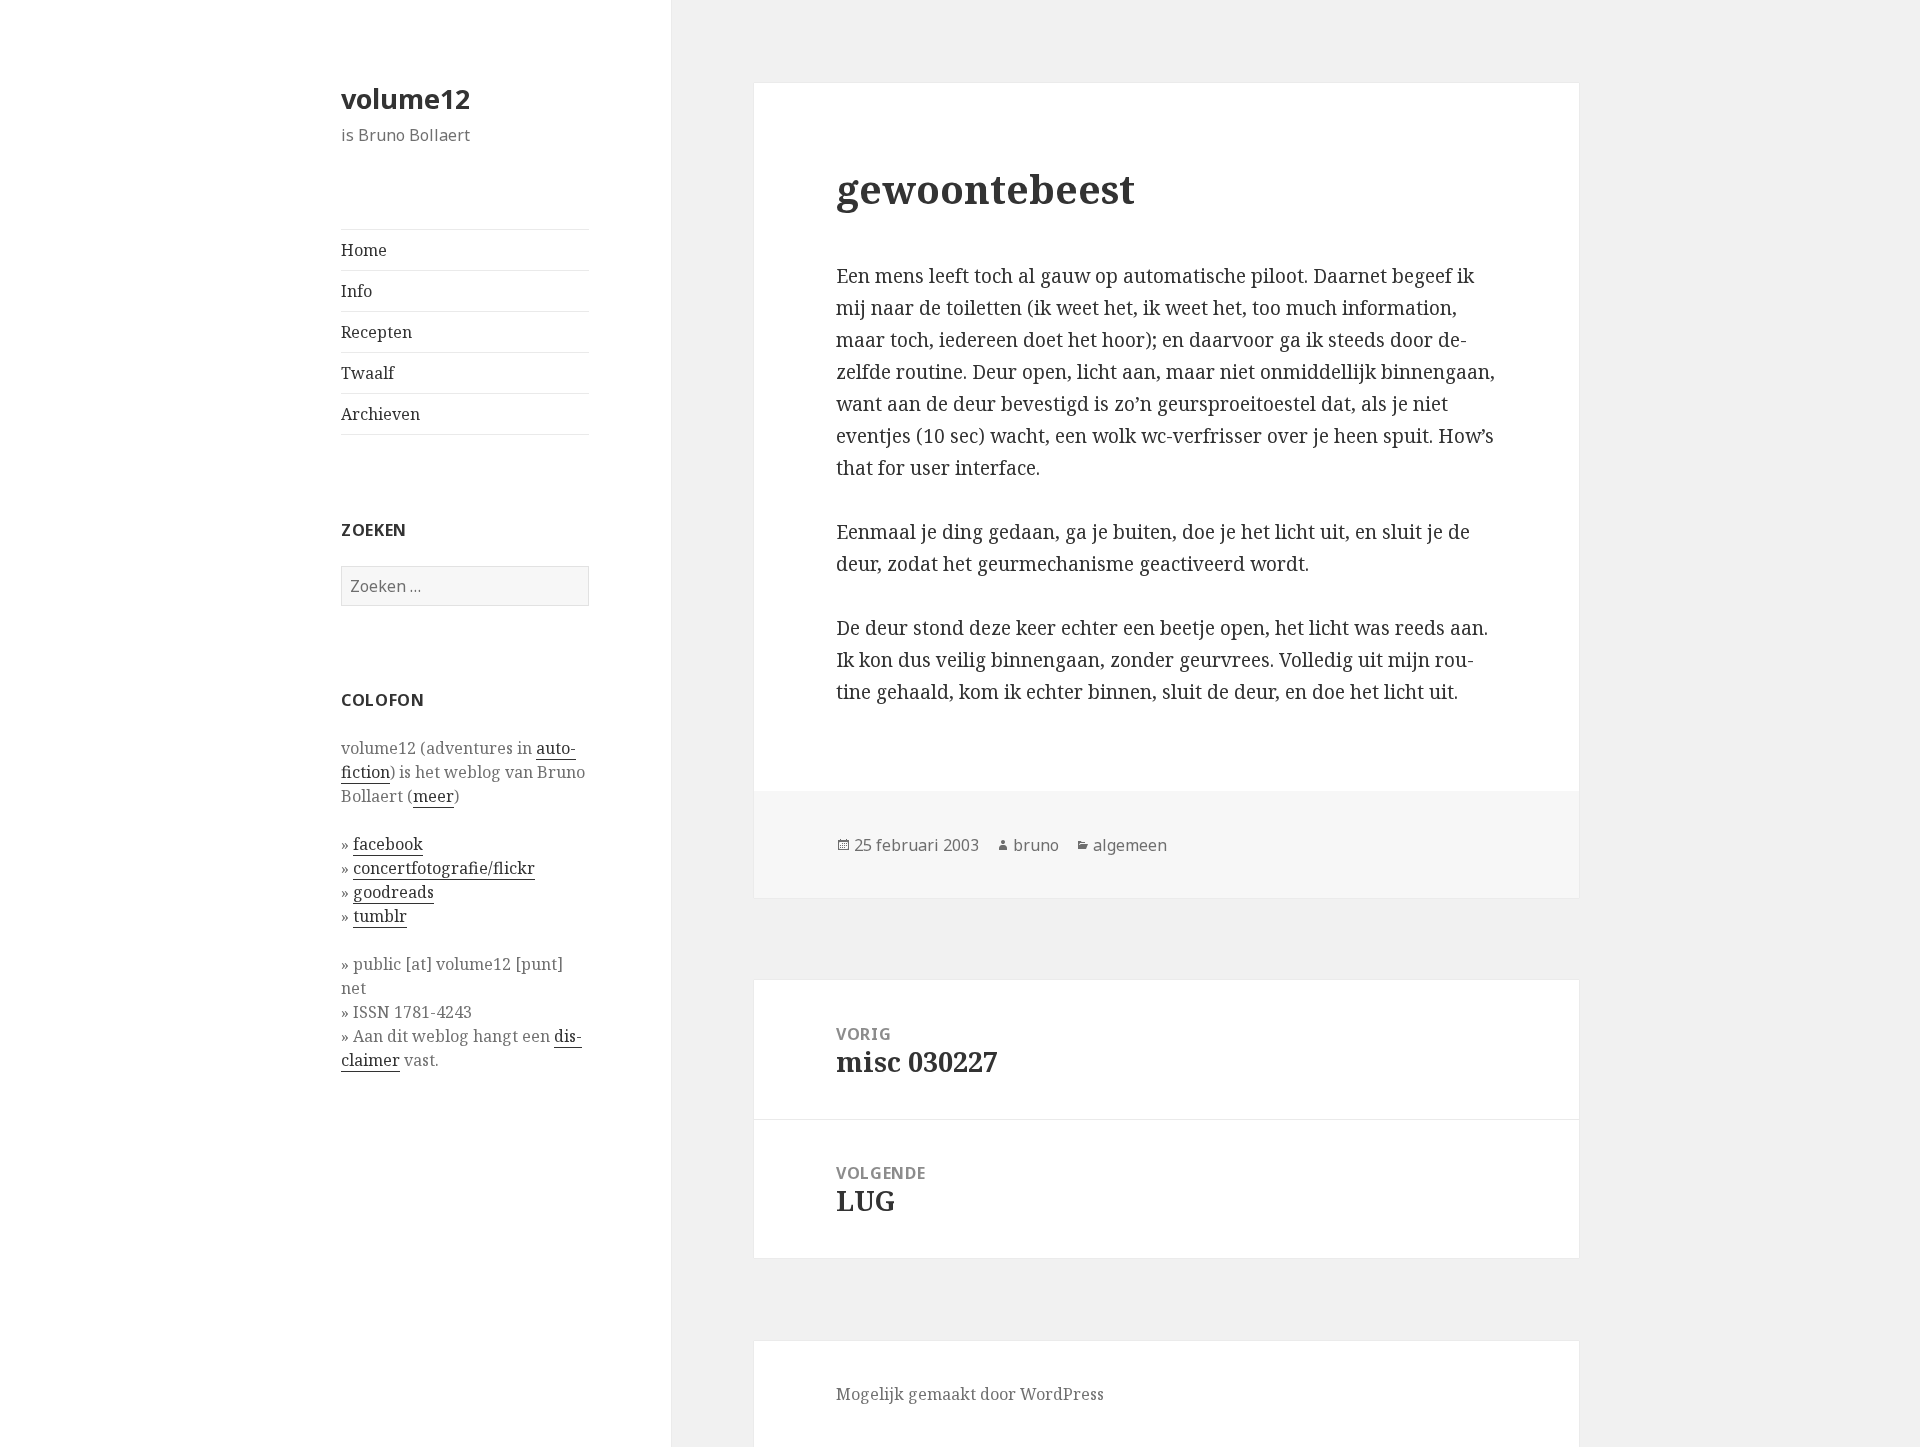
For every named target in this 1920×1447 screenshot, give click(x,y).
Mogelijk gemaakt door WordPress (970, 1394)
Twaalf (367, 373)
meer (433, 796)
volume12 (405, 98)
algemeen (1130, 845)
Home (364, 250)
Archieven (380, 414)
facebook (388, 844)
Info (356, 291)
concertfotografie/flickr (444, 868)
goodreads (393, 892)
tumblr (380, 916)
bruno (1036, 845)
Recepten (376, 332)
